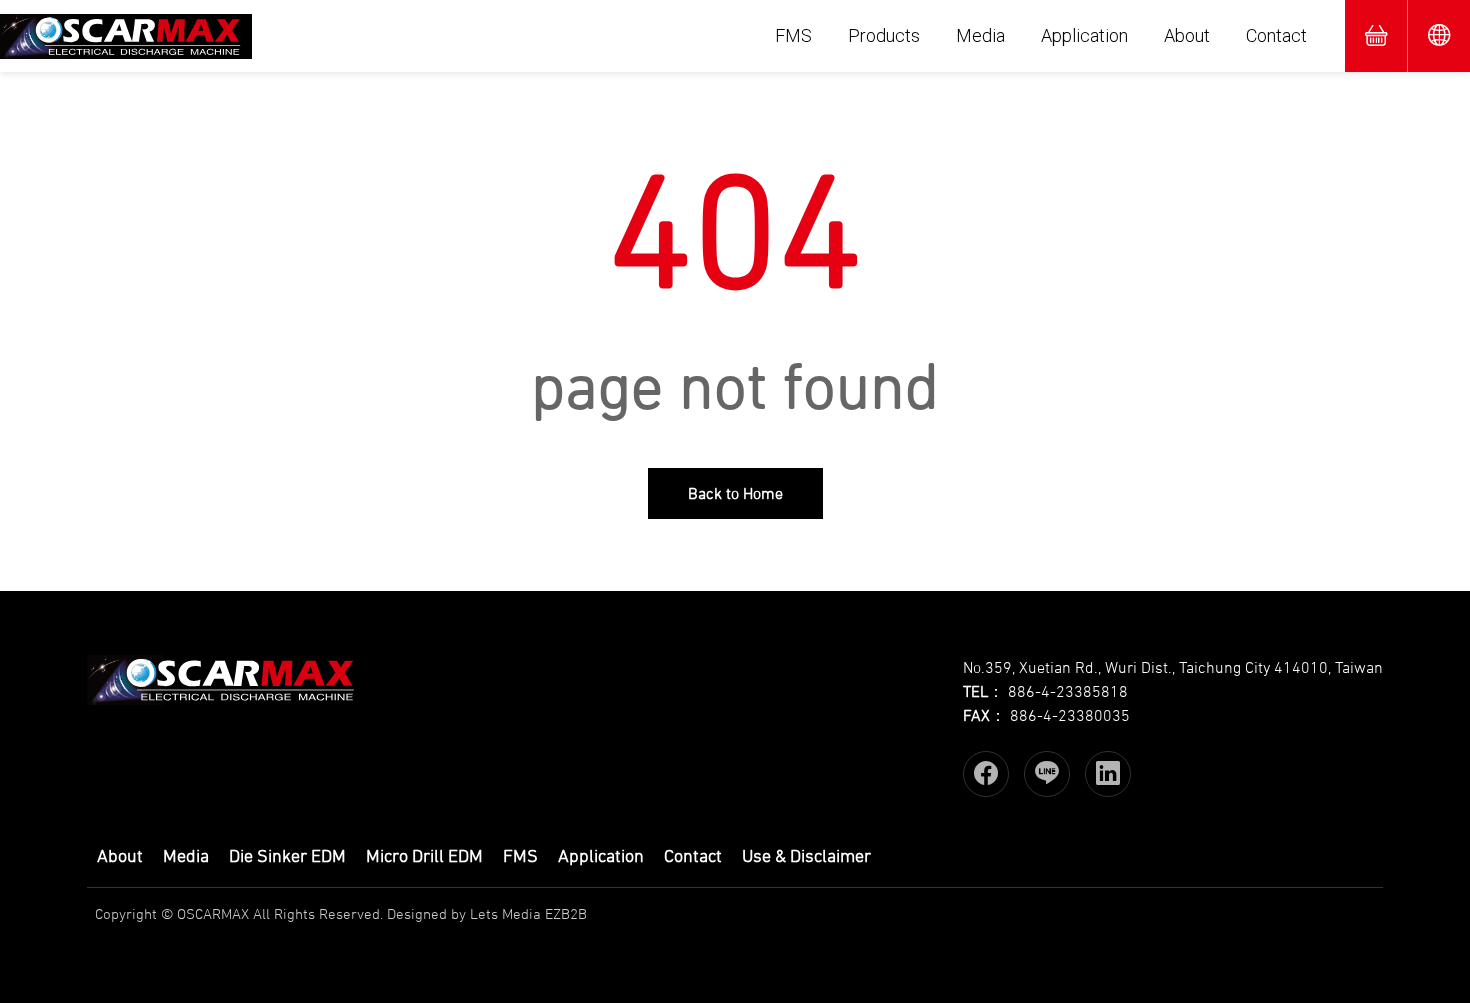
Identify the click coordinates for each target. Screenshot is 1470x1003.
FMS (793, 35)
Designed (417, 913)
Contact (1276, 35)
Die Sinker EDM (287, 856)
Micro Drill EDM (424, 856)
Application (1084, 35)
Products (884, 35)
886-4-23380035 (1070, 715)
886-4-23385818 (1068, 691)
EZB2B (566, 913)
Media (980, 35)
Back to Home (735, 493)
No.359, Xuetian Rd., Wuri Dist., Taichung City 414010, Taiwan (1173, 667)
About (1187, 35)
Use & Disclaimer (806, 856)
